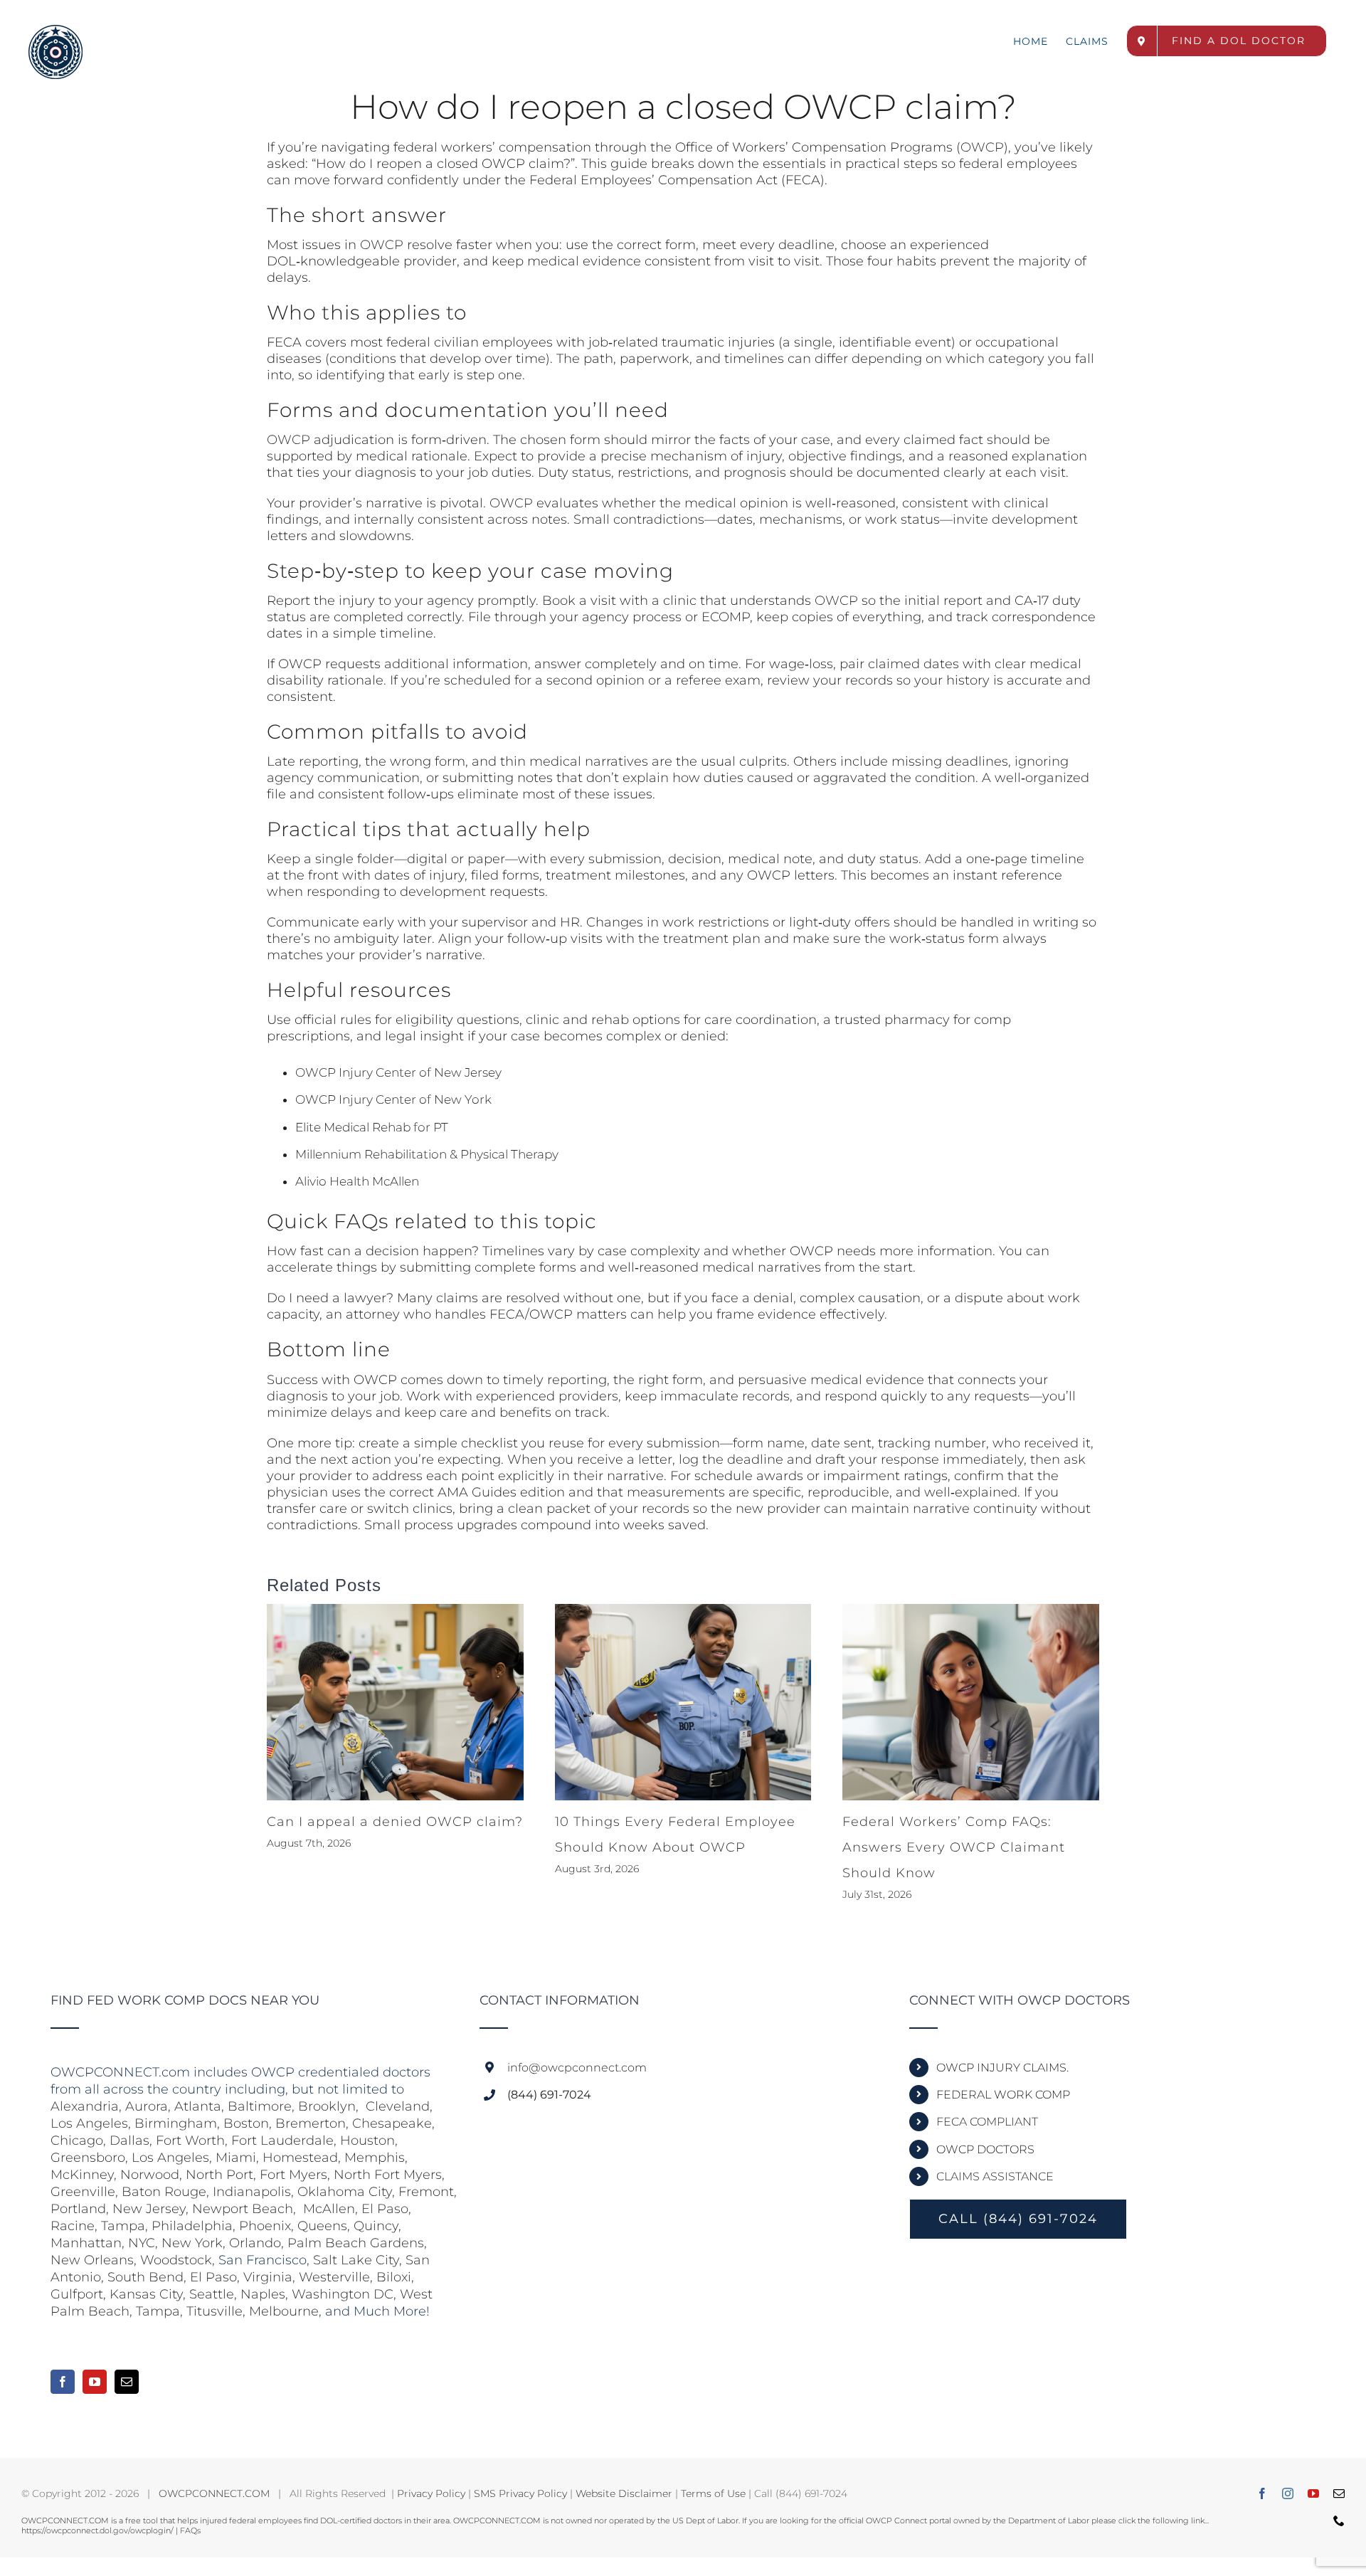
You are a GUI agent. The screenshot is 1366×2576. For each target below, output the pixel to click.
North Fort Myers (388, 2175)
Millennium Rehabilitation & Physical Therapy (427, 1154)
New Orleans (92, 2260)
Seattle (212, 2294)
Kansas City (146, 2294)
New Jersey (149, 2209)
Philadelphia (192, 2226)
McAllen (329, 2209)
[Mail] (127, 2382)
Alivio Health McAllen (357, 1181)
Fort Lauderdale (282, 2140)
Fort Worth (190, 2140)
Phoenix (265, 2226)
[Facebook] (63, 2382)
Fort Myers (293, 2175)
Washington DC (343, 2294)
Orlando (255, 2243)
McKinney (82, 2175)
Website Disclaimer (624, 2493)
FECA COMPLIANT (987, 2122)
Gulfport (77, 2294)
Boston (246, 2123)
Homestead (300, 2158)
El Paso (385, 2209)
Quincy (376, 2226)
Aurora (147, 2106)
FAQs (190, 2530)
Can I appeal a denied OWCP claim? (395, 1822)
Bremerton (311, 2123)
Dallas (129, 2140)
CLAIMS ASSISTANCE (995, 2176)
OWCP (982, 147)
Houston (367, 2140)
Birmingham (176, 2123)
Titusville (215, 2311)
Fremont (426, 2192)
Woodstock (176, 2260)
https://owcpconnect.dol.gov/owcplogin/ (97, 2530)
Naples (263, 2294)
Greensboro (88, 2158)
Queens (322, 2226)
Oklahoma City (345, 2192)
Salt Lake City (356, 2260)
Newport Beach (243, 2209)
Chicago (77, 2140)
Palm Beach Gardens (356, 2243)
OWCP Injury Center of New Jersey (398, 1072)
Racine (73, 2226)
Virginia (268, 2277)
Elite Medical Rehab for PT (372, 1127)
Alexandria (85, 2106)
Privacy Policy (431, 2493)
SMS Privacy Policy (520, 2493)
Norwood (150, 2175)
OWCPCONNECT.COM (214, 2493)
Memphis (375, 2158)
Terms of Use (713, 2493)
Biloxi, (395, 2277)
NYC (142, 2243)
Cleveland (398, 2106)
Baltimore (260, 2106)
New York (192, 2243)
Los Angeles (89, 2123)
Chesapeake (392, 2123)
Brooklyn (327, 2106)
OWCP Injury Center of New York (393, 1099)
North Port (219, 2175)
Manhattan (86, 2243)
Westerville (334, 2277)
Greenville (83, 2192)
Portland (78, 2209)
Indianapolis (252, 2192)
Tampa (123, 2226)
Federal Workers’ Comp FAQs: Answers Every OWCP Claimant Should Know (954, 1847)
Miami (236, 2158)
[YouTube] (95, 2382)
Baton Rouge (164, 2192)
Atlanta (198, 2106)
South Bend (145, 2277)
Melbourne (284, 2311)
